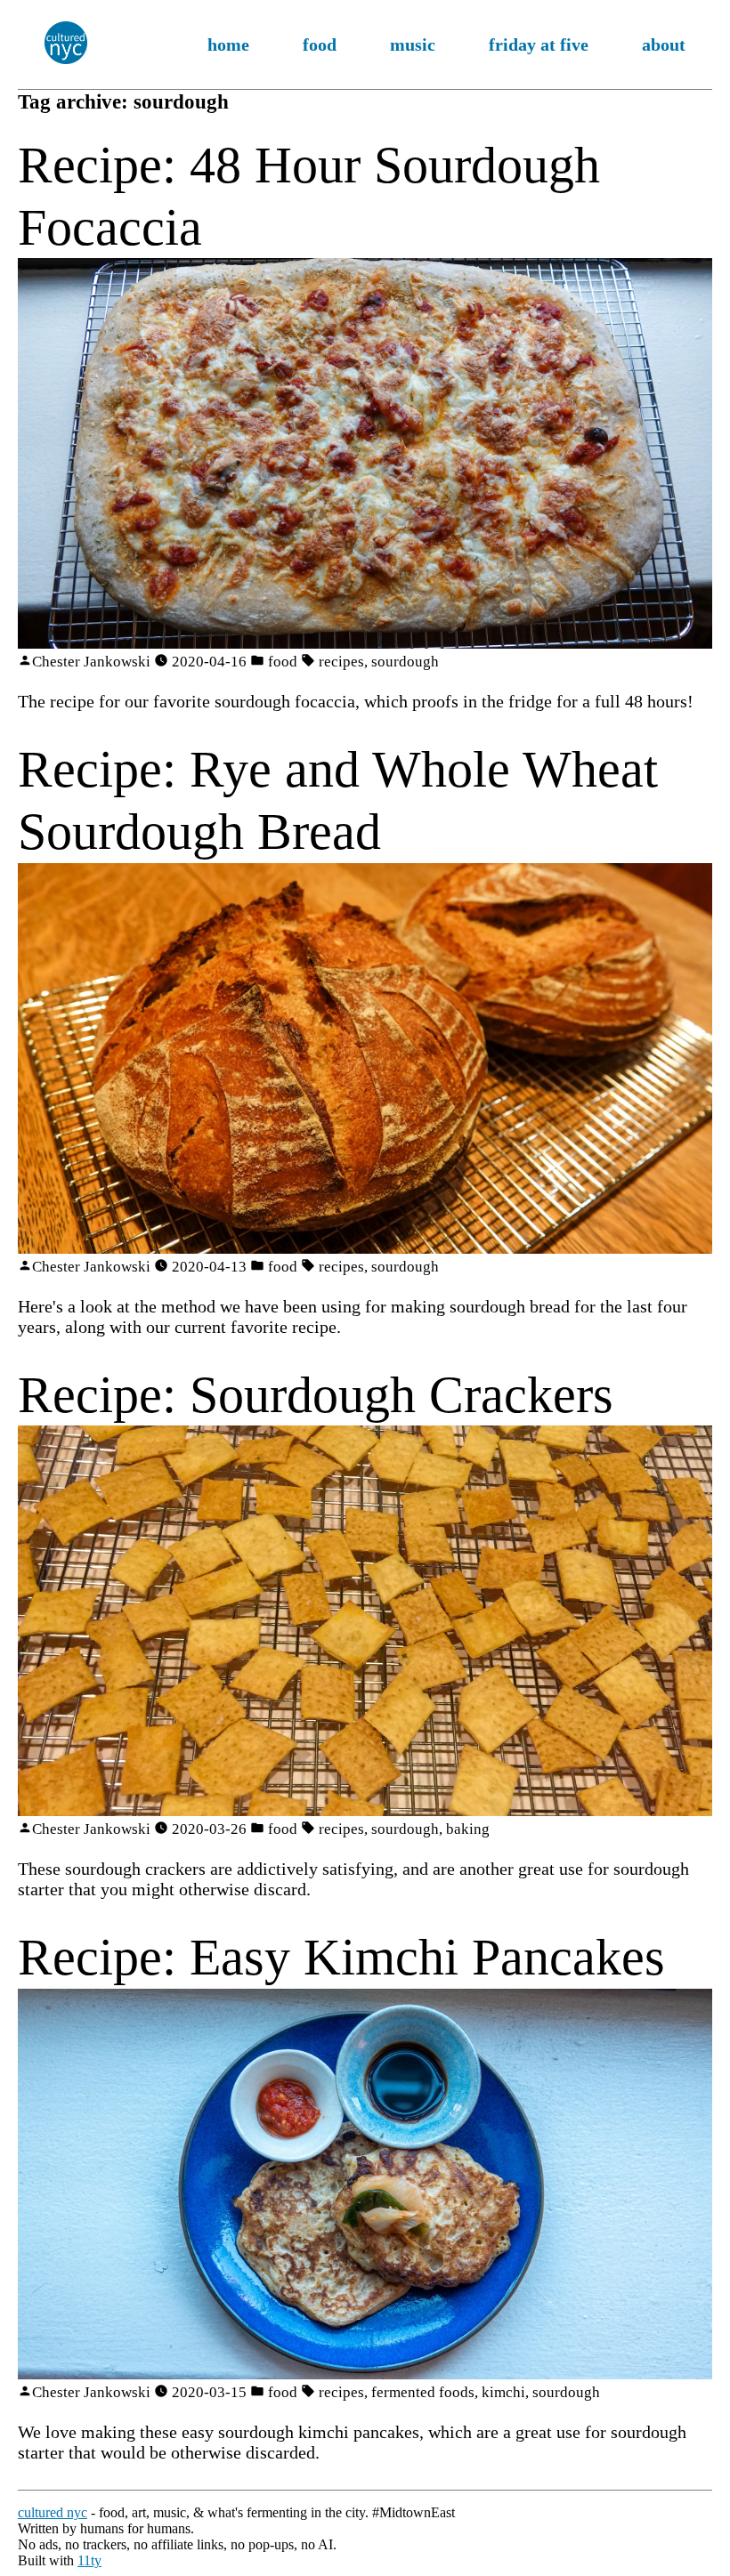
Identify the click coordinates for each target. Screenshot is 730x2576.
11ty (89, 2560)
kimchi (503, 2392)
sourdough (405, 662)
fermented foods (423, 2392)
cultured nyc (53, 2512)
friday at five (539, 44)
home (228, 44)
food (320, 44)
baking (468, 1829)
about (664, 44)
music (413, 44)
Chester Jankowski (91, 662)
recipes (341, 662)
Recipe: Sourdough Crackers (316, 1395)
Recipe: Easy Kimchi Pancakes (341, 1957)
